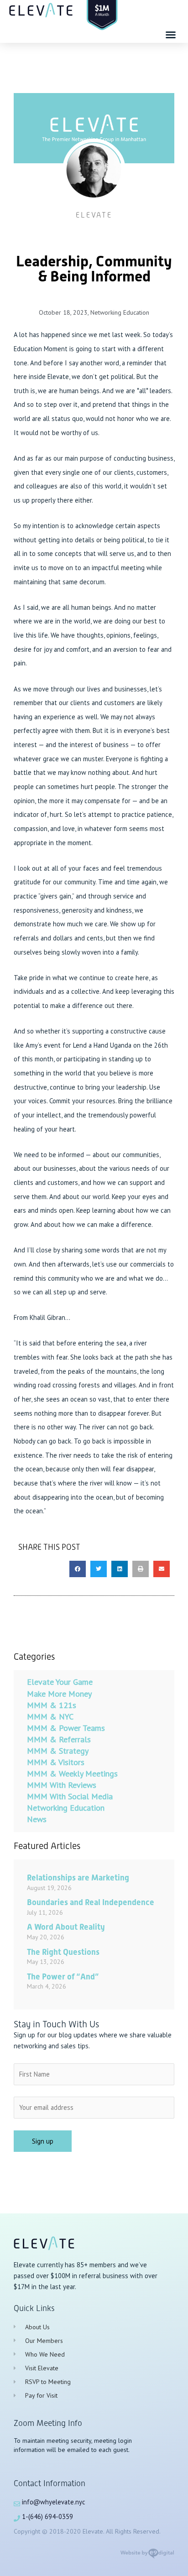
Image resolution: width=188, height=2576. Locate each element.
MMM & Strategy (58, 1751)
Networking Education (120, 312)
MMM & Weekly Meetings (72, 1774)
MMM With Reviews (62, 1785)
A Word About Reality (66, 1927)
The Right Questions (63, 1952)
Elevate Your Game (60, 1682)
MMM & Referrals (59, 1739)
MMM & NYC (50, 1716)
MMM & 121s (52, 1705)
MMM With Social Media (70, 1796)
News (37, 1819)
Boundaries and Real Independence (91, 1902)
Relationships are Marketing (78, 1877)
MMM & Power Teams (66, 1728)
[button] (171, 35)
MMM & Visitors (56, 1762)
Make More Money (59, 1694)
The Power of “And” (63, 1976)
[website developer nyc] (147, 2557)
